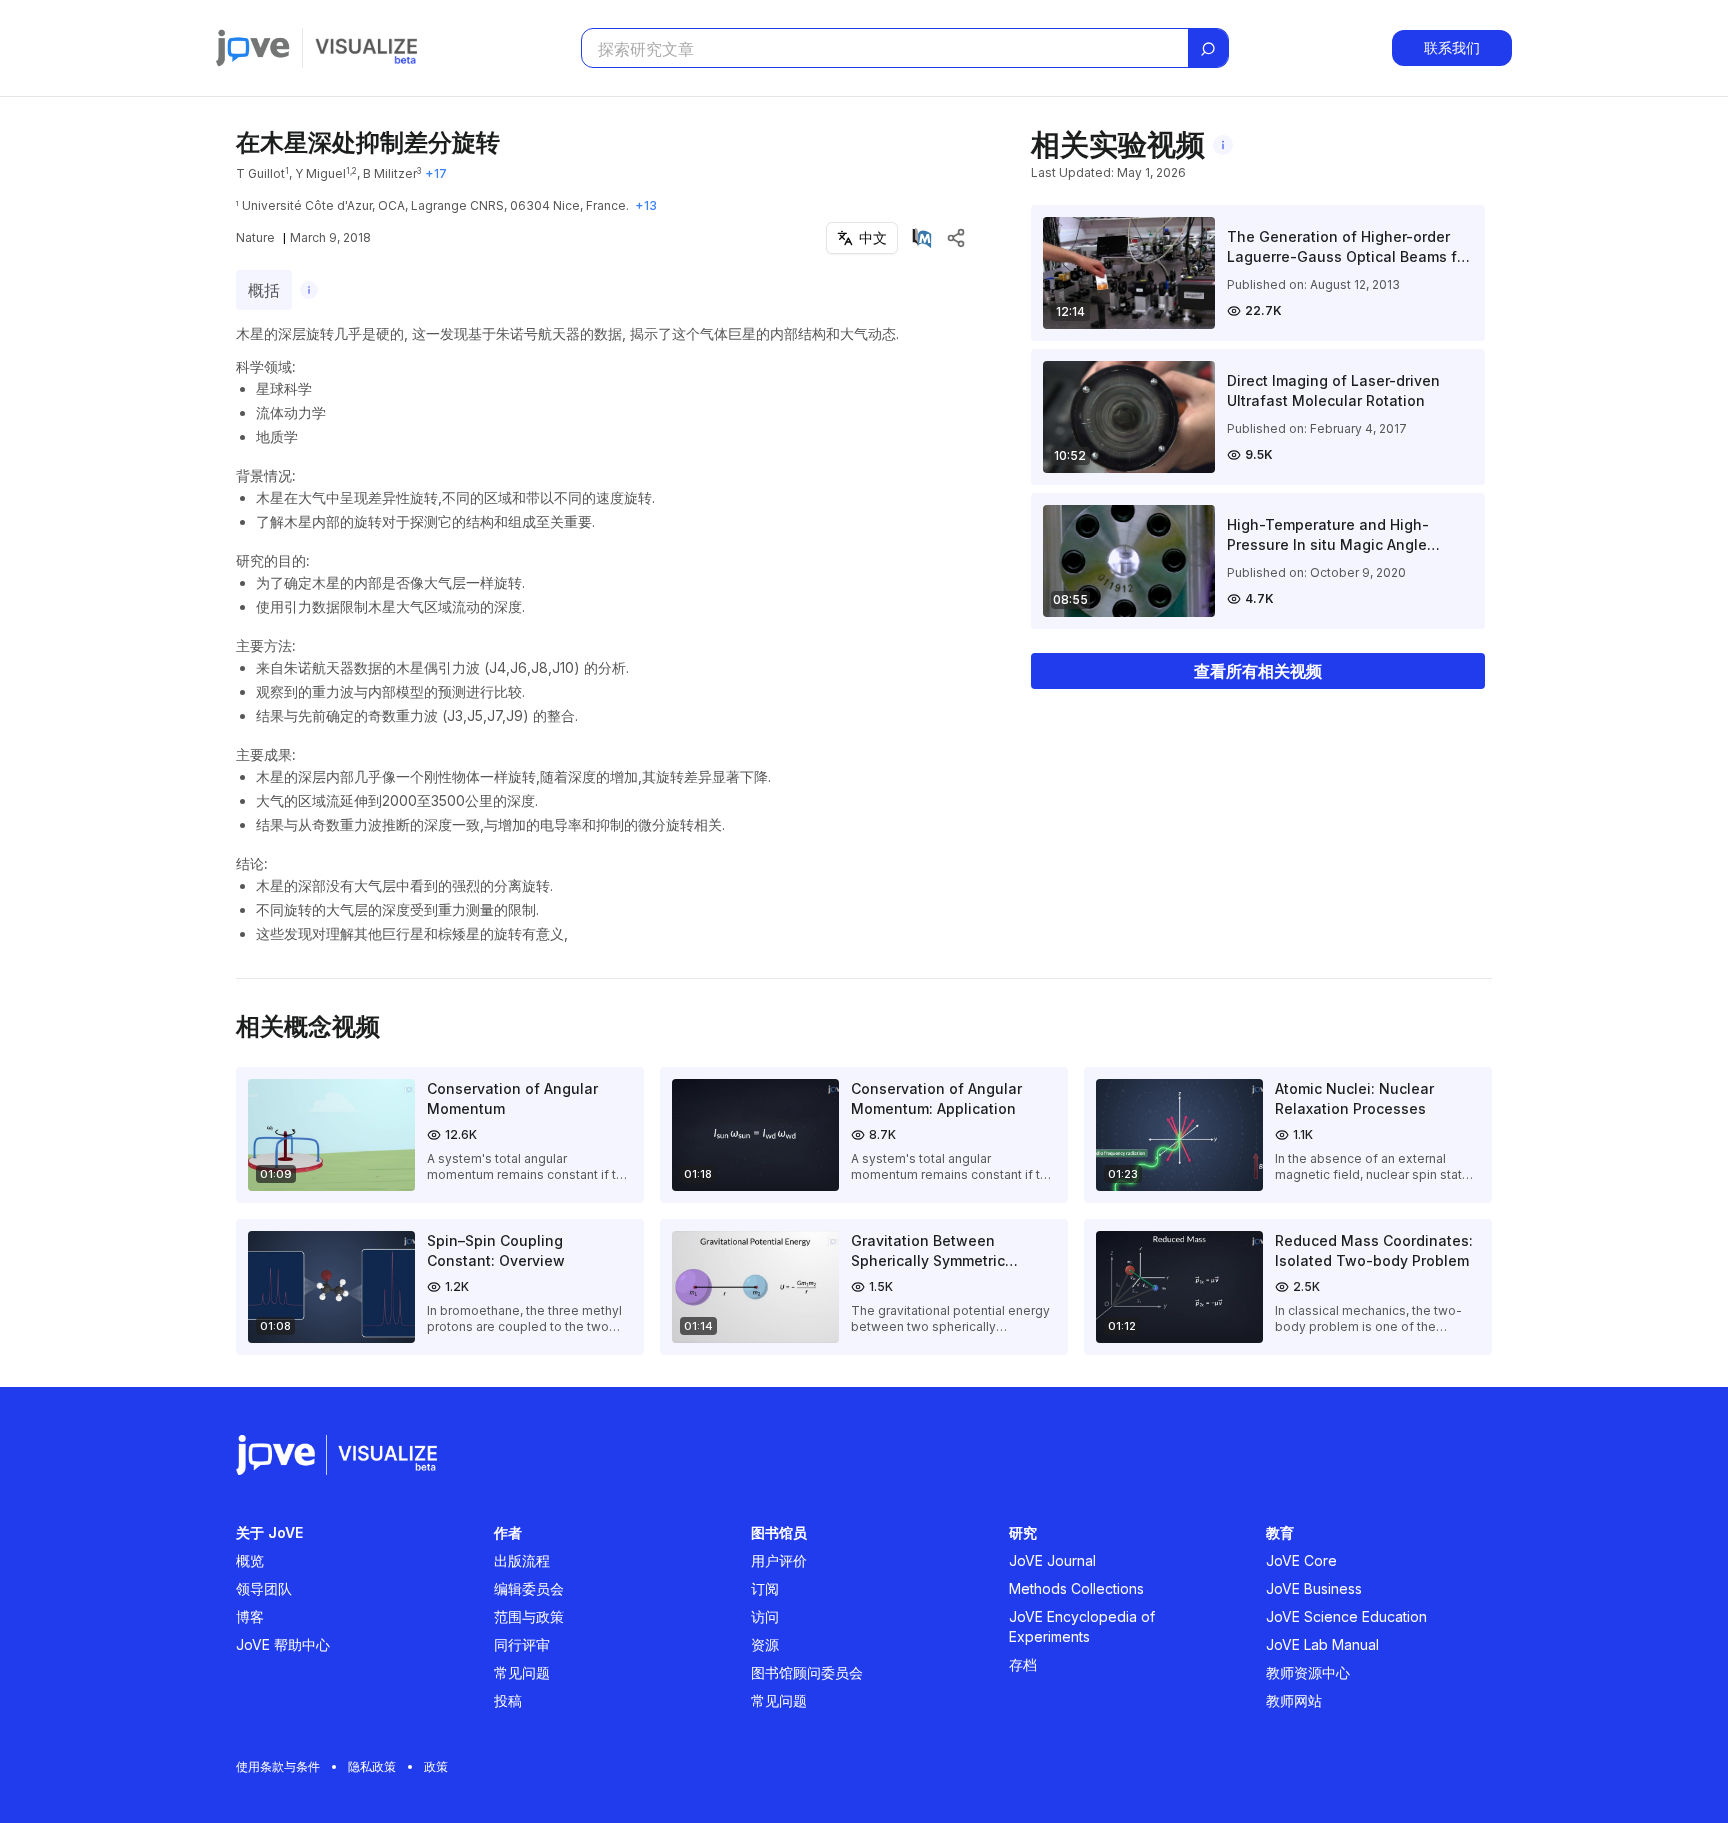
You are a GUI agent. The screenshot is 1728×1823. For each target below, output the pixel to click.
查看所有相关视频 (1258, 671)
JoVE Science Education (1346, 1616)
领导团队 (264, 1588)
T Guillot (260, 173)
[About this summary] (309, 290)
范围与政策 (529, 1616)
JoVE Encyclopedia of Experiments (1082, 1626)
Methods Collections (1076, 1588)
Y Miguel (320, 173)
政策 (436, 1766)
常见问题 (522, 1672)
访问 (765, 1616)
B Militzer (390, 173)
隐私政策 (372, 1766)
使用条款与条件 (278, 1766)
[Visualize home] (366, 48)
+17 (436, 173)
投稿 (508, 1700)
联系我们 (1452, 47)
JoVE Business (1314, 1588)
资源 (765, 1644)
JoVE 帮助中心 (283, 1644)
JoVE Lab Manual (1322, 1644)
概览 (250, 1560)
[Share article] (956, 238)
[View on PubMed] (922, 238)
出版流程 (522, 1560)
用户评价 (779, 1560)
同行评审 (522, 1644)
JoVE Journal (1052, 1560)
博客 (250, 1616)
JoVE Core (1301, 1560)
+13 (646, 205)
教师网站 (1294, 1700)
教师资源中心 (1308, 1672)
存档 (1023, 1664)
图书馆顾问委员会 (807, 1672)
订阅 (765, 1588)
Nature (255, 237)
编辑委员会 (529, 1588)
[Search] (1208, 49)
